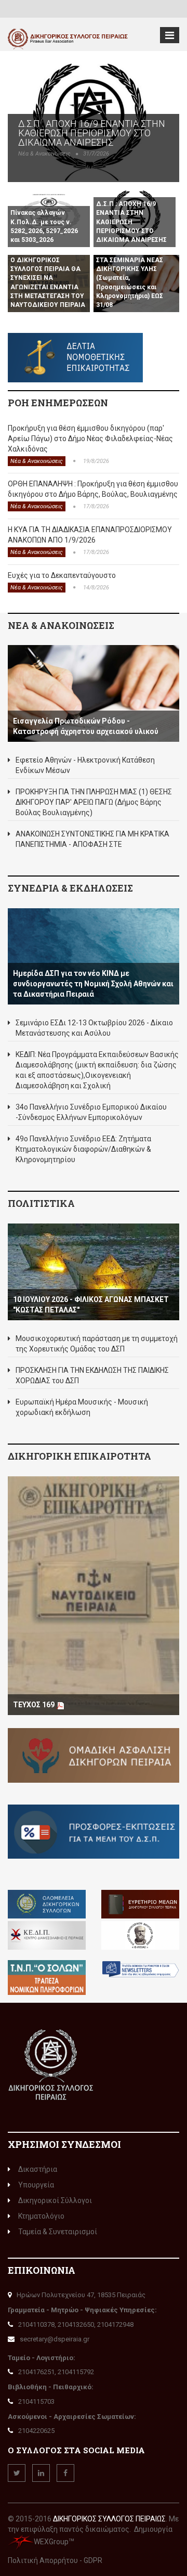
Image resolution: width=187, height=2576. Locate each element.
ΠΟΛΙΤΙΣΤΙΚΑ (41, 1203)
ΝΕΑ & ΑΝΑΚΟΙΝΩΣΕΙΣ (61, 625)
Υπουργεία (36, 2185)
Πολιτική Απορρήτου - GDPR (55, 2560)
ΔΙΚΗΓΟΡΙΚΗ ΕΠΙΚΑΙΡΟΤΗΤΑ (79, 1456)
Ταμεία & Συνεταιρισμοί (58, 2232)
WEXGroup (51, 2542)
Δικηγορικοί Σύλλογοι (55, 2200)
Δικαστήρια (38, 2169)
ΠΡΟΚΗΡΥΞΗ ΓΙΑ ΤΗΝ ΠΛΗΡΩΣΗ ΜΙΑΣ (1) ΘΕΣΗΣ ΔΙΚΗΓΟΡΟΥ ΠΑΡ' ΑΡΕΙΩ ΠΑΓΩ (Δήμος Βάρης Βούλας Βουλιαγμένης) (94, 802)
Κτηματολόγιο (41, 2216)
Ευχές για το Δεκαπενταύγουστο (62, 575)
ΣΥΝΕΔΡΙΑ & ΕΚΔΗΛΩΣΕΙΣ (70, 888)
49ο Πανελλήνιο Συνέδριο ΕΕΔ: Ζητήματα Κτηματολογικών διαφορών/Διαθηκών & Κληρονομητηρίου (83, 1149)
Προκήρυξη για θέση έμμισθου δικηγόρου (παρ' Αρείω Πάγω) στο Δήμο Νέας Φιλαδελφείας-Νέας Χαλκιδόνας (90, 439)
